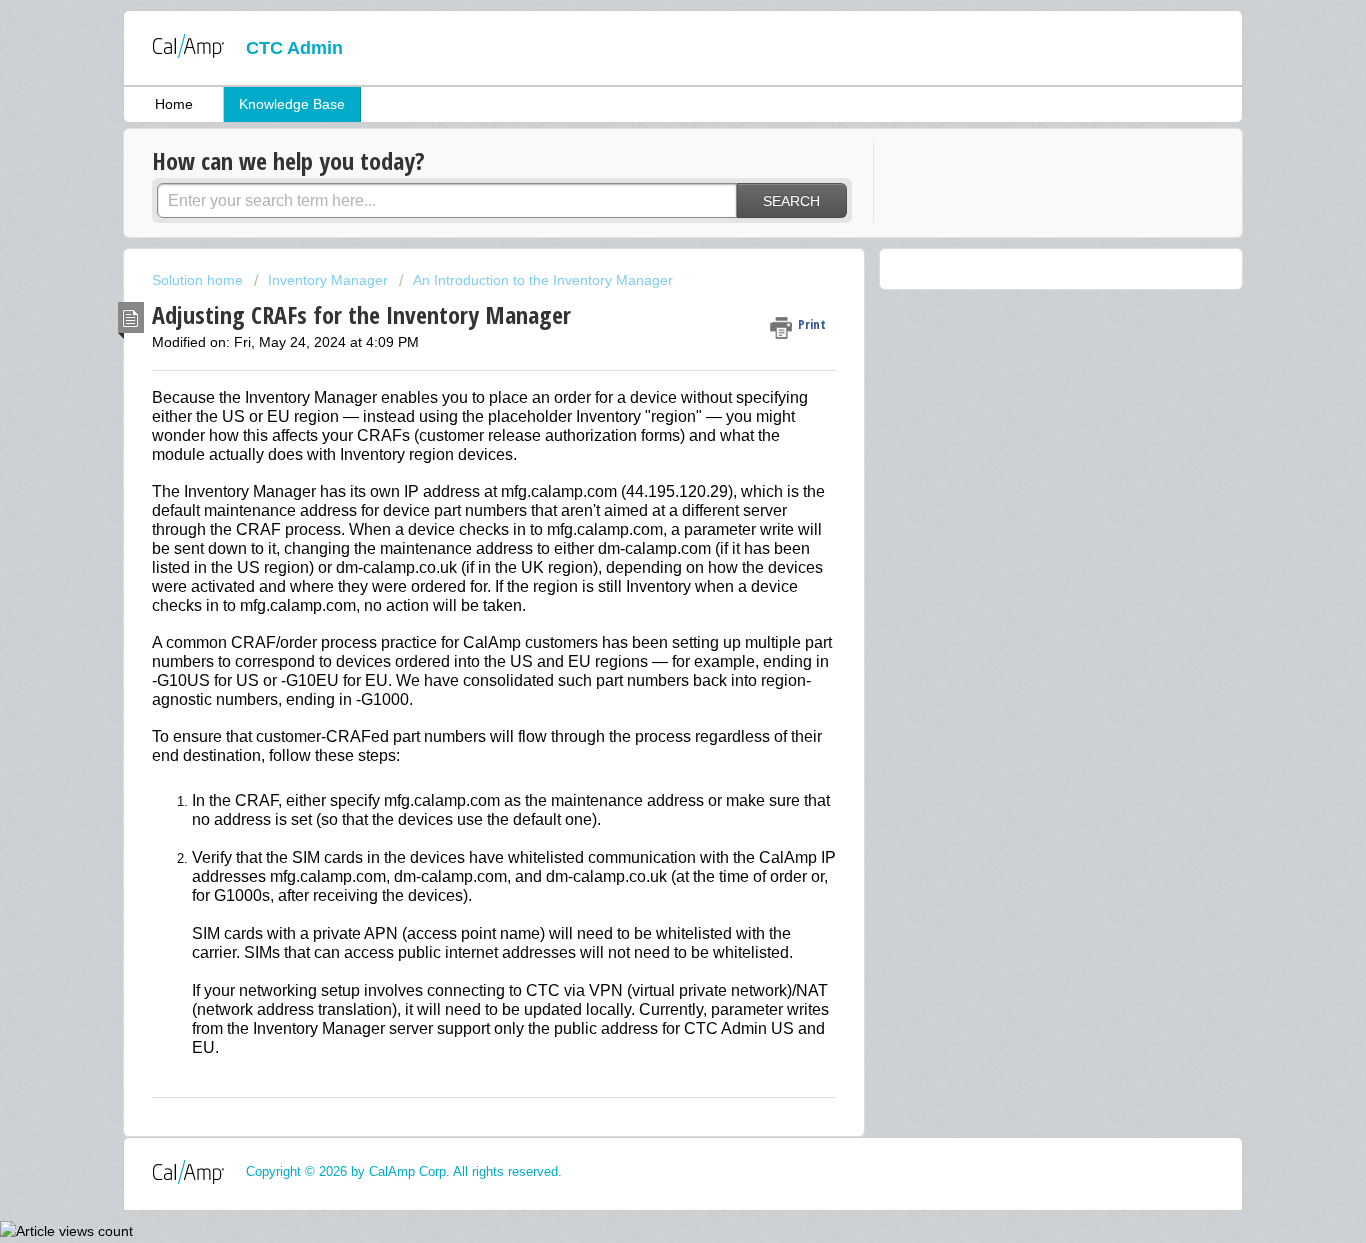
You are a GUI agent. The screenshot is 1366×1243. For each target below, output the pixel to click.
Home (174, 104)
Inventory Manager (328, 280)
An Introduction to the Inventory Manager (543, 280)
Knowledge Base (292, 104)
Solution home (199, 280)
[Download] (646, 361)
